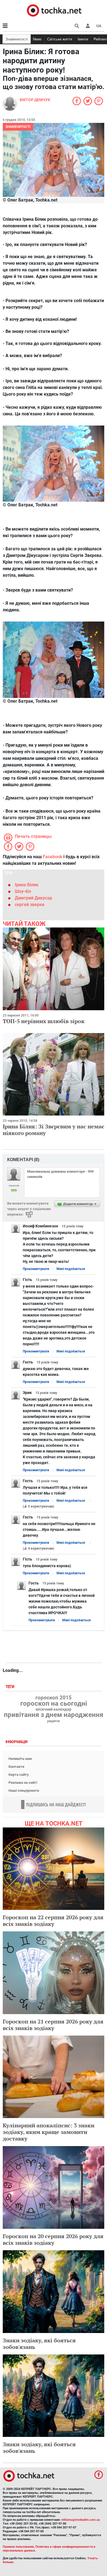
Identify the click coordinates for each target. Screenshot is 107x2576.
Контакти (16, 1767)
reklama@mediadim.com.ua (81, 2520)
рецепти (54, 1721)
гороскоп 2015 (54, 1698)
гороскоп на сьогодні (54, 1703)
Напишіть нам (20, 1759)
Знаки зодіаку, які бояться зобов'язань (39, 2344)
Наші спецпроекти (24, 1791)
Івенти (83, 39)
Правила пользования (18, 2547)
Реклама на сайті (23, 1783)
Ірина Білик (27, 885)
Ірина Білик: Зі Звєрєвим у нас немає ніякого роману (54, 1130)
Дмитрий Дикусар (33, 898)
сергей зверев (30, 905)
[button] (88, 26)
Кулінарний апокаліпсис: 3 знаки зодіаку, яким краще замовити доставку (49, 2132)
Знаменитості (17, 39)
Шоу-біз (23, 891)
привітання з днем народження (54, 1715)
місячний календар (54, 1710)
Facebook (53, 857)
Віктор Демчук (35, 100)
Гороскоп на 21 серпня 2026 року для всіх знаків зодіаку (53, 2025)
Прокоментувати (36, 1269)
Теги (10, 1687)
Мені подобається (71, 1269)
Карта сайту (19, 1775)
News (37, 39)
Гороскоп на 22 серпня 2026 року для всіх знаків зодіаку (53, 1921)
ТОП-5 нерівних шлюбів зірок (44, 1021)
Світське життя (60, 39)
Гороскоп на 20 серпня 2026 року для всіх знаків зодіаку (53, 2239)
